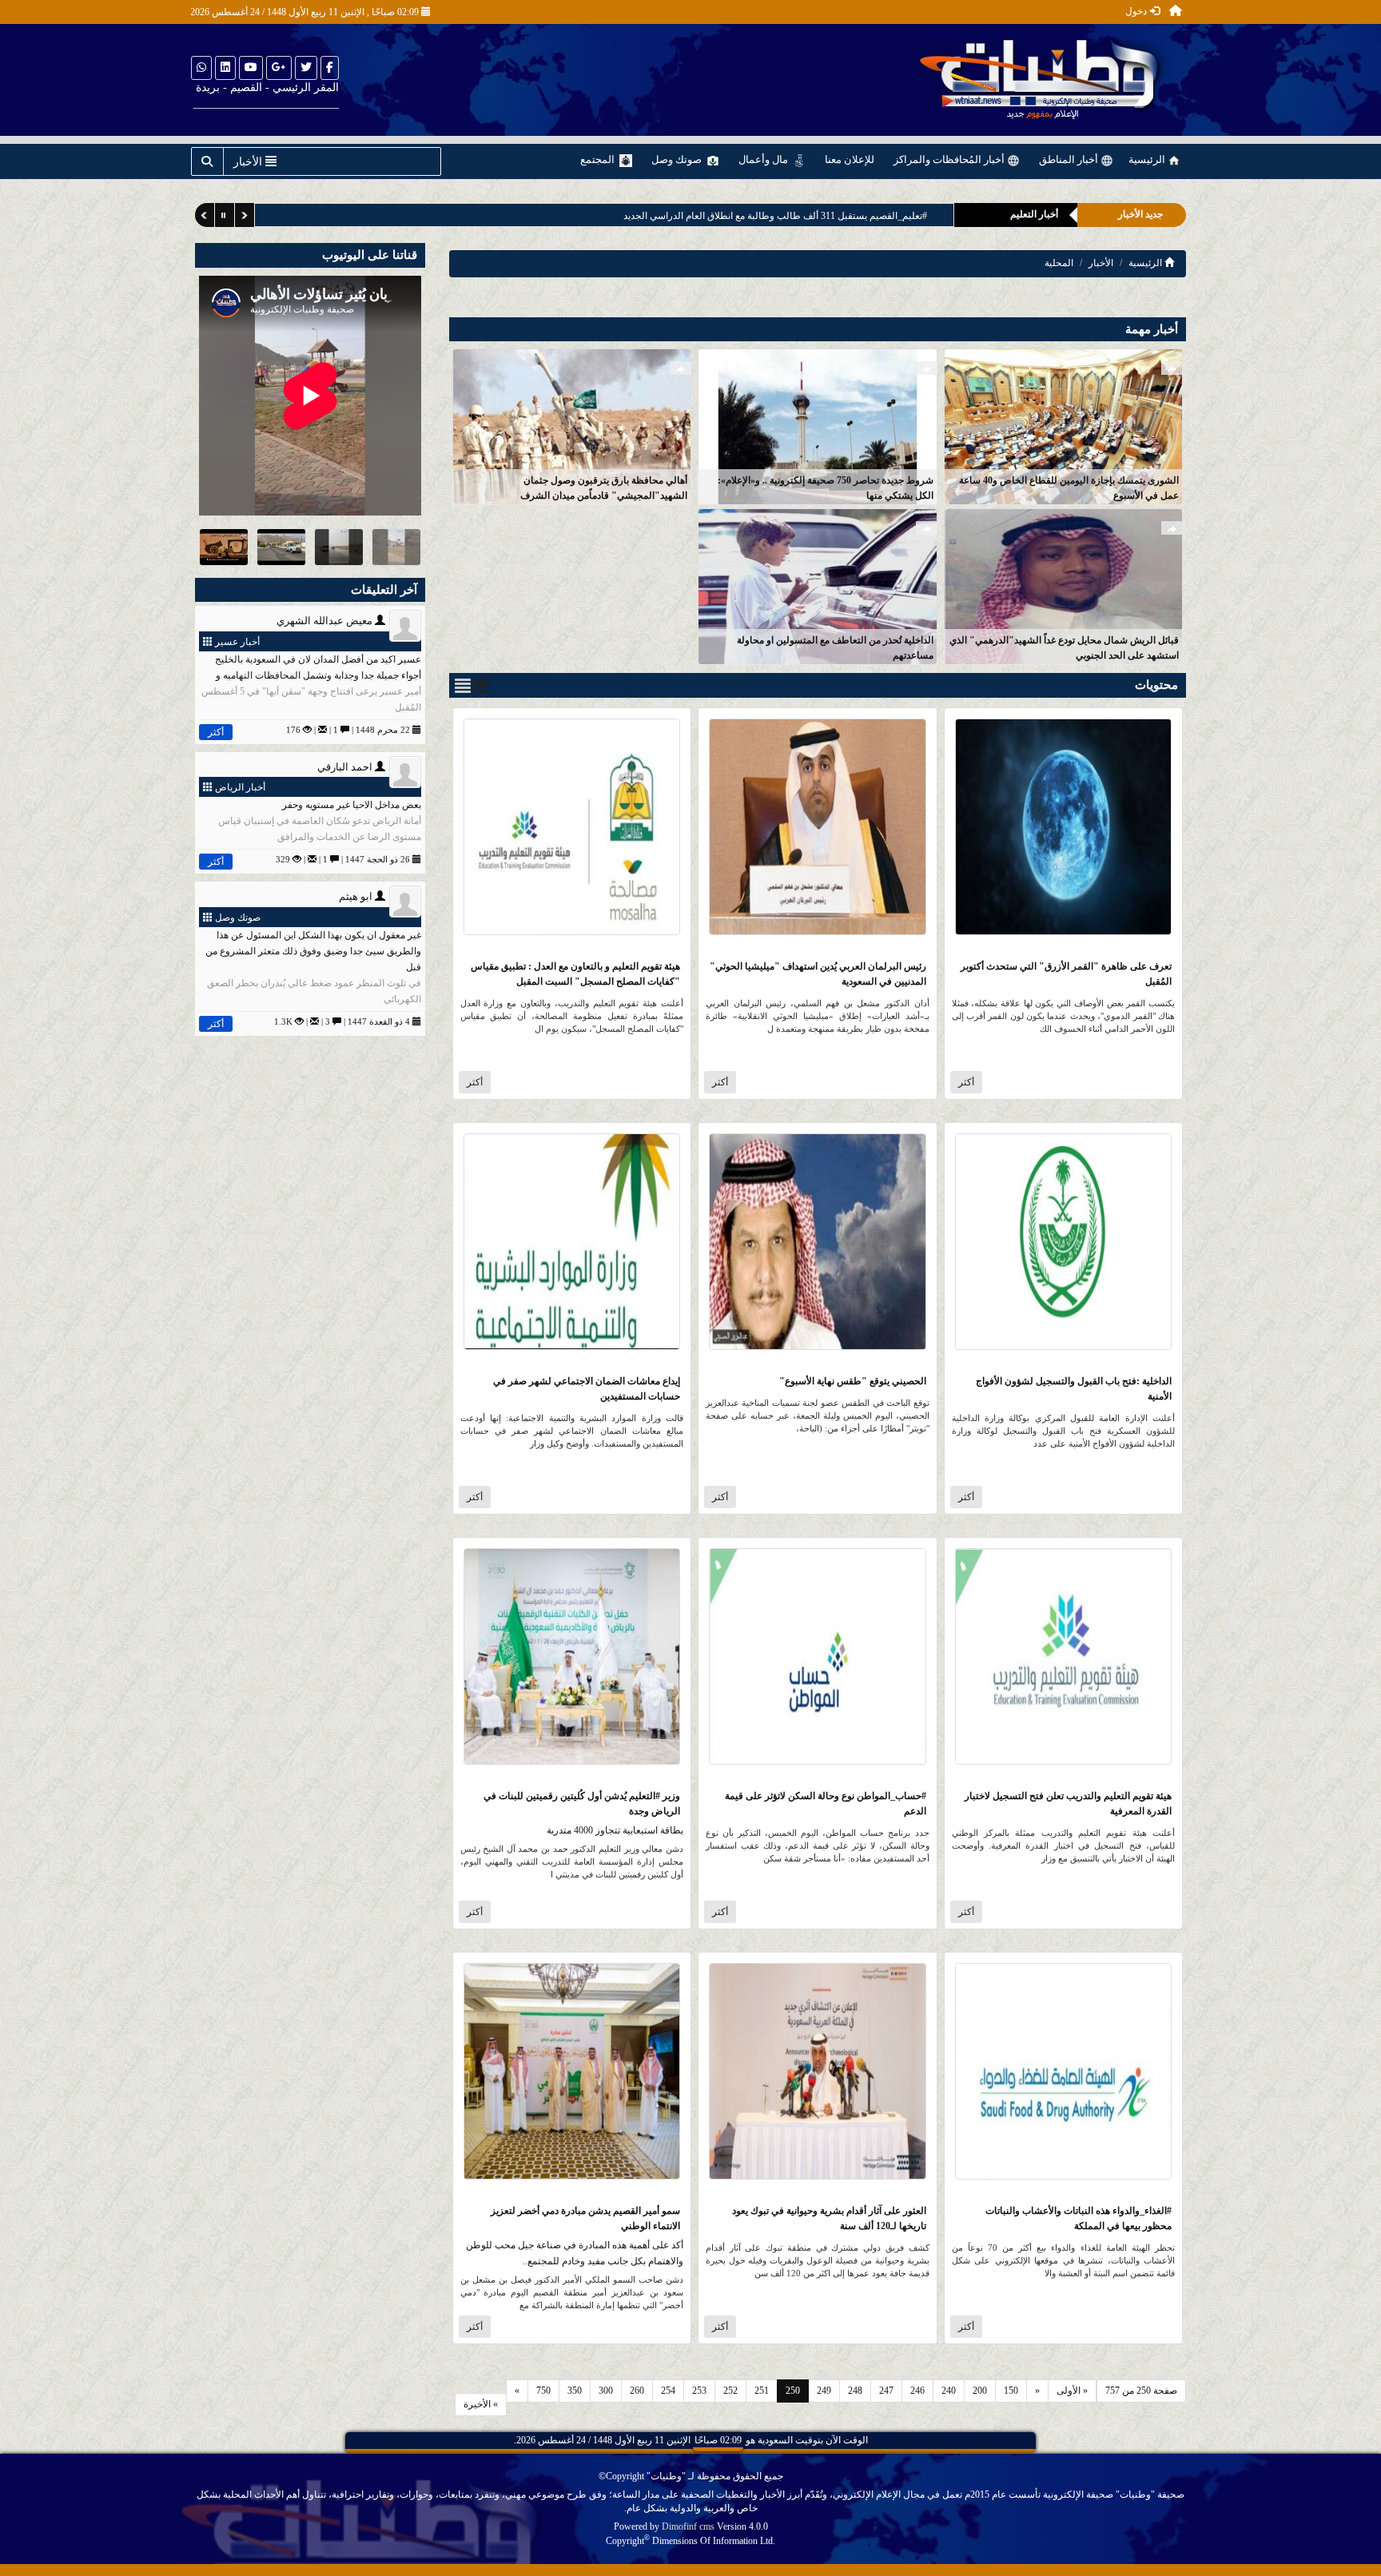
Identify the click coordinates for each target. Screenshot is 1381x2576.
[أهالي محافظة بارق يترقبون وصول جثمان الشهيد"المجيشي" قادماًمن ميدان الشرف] (572, 426)
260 (637, 2391)
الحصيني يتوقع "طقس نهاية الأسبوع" (853, 1381)
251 (762, 2391)
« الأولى (1072, 2391)
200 (980, 2391)
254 (668, 2391)
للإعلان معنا (850, 159)
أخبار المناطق (1070, 159)
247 (886, 2391)
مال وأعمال (764, 159)
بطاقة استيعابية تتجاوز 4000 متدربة (615, 1830)
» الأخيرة (481, 2404)
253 (699, 2391)
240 (949, 2391)
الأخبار (1101, 263)
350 (575, 2391)
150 (1011, 2391)
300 (606, 2391)
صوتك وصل (678, 159)
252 (730, 2391)
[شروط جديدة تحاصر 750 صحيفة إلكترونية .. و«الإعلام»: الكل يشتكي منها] (817, 426)
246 (917, 2391)
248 (855, 2391)
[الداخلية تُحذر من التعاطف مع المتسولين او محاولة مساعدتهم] (817, 585)
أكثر (966, 1082)
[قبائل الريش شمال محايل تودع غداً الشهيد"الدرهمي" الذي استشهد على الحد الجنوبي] (1063, 585)
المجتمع (599, 159)
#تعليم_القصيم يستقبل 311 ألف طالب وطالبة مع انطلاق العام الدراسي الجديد (775, 216)
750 (543, 2391)
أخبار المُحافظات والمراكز (950, 159)
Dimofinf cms (688, 2526)
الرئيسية (1148, 159)
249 (824, 2391)
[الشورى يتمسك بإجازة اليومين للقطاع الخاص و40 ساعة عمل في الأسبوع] (1063, 426)
